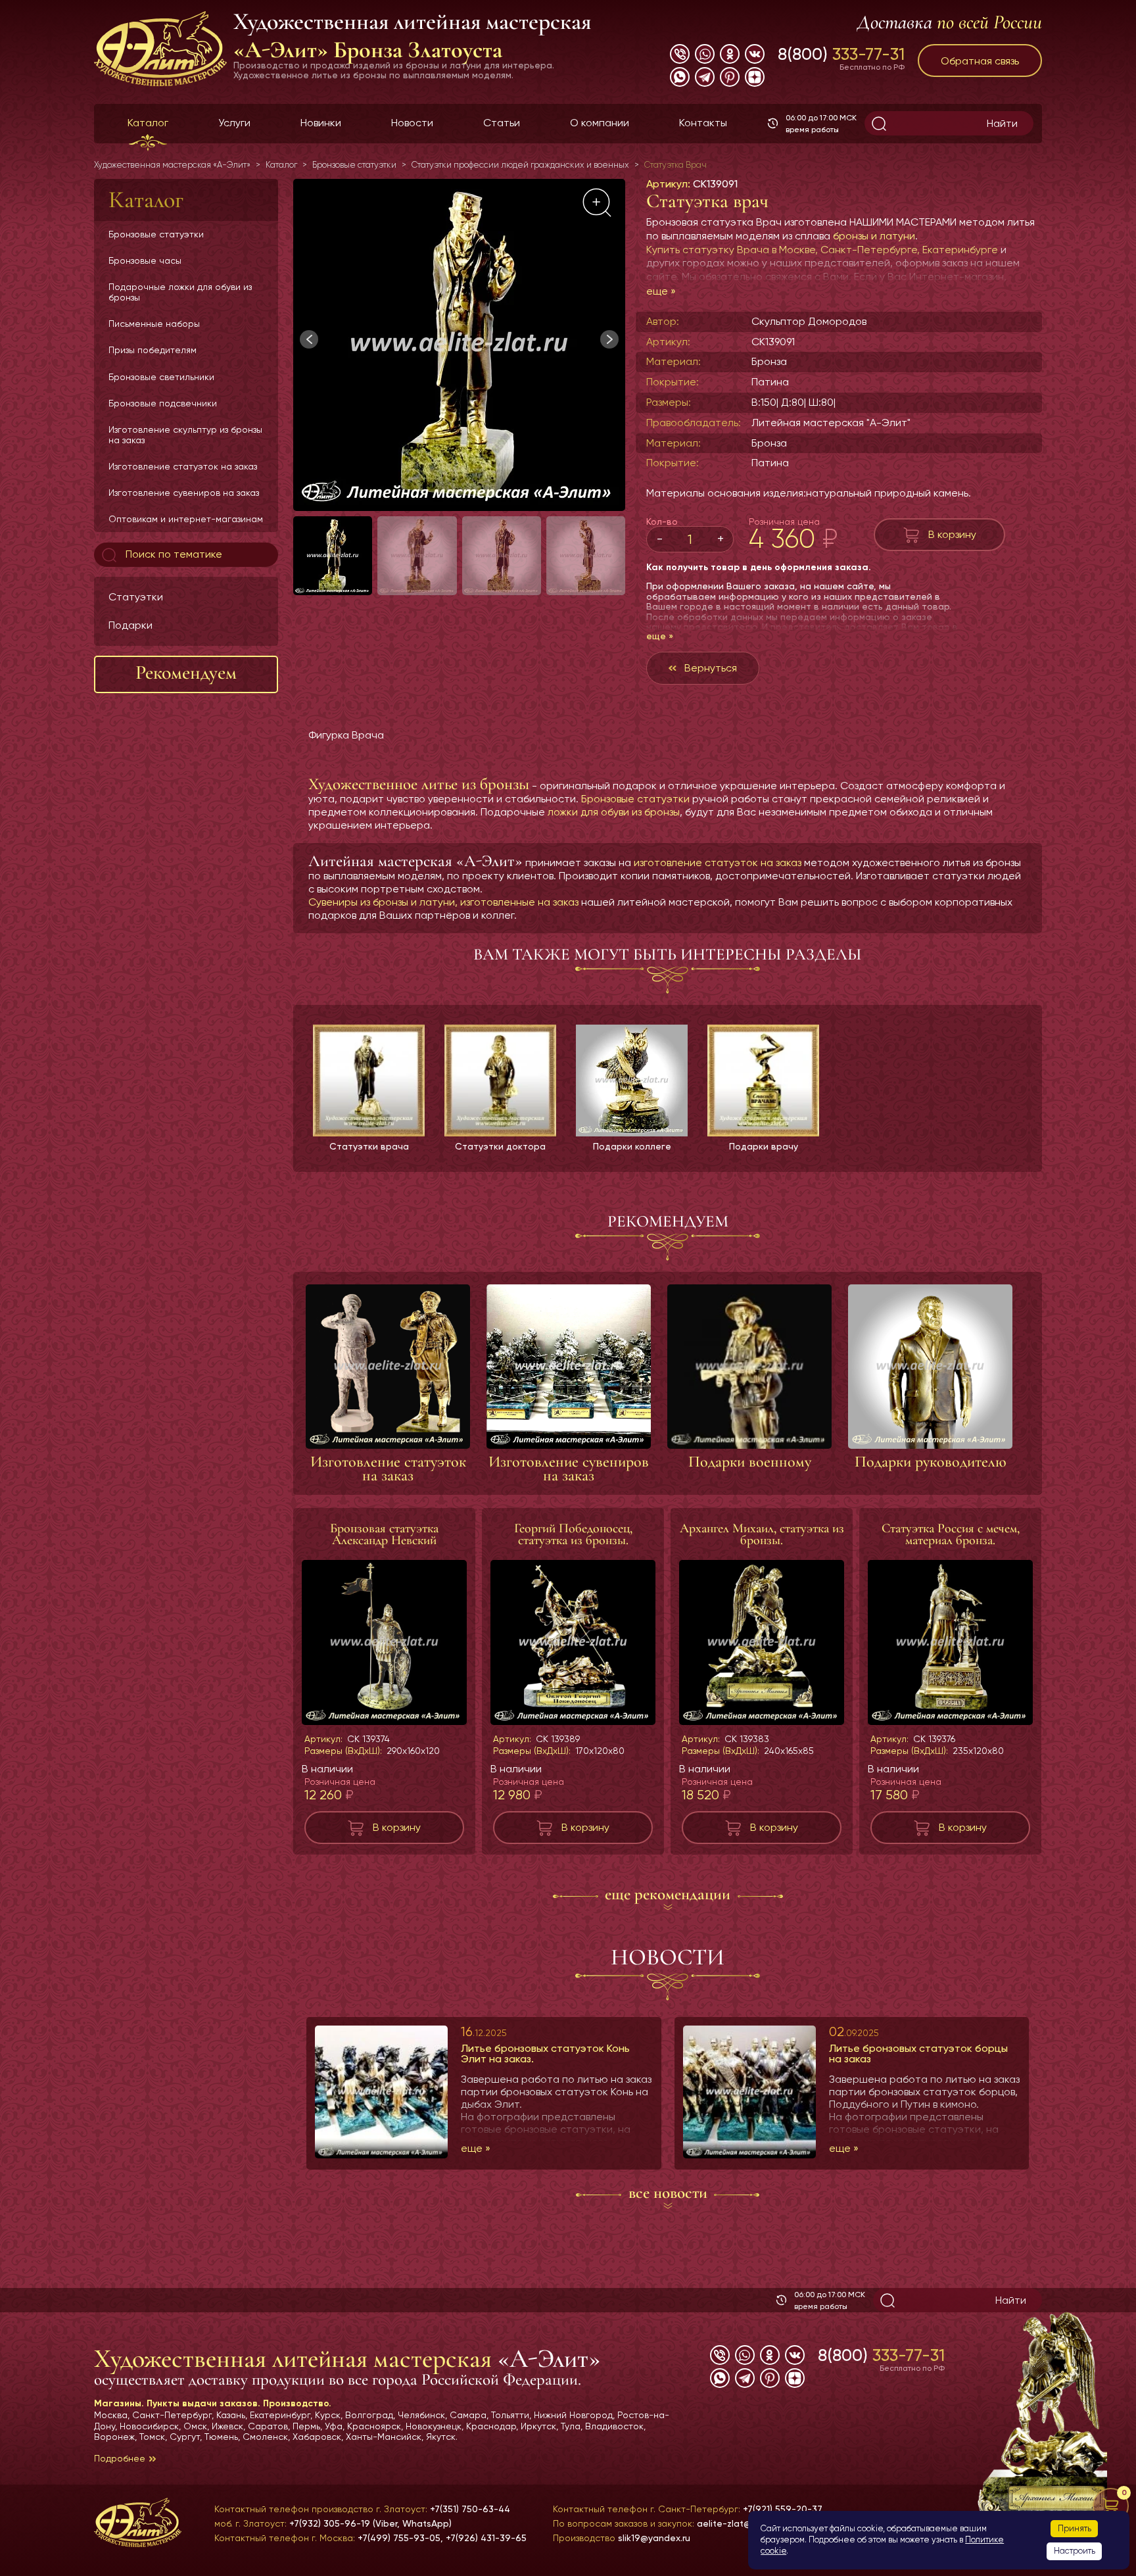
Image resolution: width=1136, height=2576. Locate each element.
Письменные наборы (154, 324)
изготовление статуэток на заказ (718, 863)
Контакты (703, 123)
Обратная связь (980, 61)
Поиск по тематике (173, 554)
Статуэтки (136, 597)
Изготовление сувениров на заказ (184, 493)
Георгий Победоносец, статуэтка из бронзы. (573, 1534)
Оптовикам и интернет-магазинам (186, 519)
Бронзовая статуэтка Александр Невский (384, 1534)
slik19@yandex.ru (654, 2538)
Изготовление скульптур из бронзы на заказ (185, 434)
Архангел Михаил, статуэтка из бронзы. (762, 1534)
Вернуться (711, 668)
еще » (661, 291)
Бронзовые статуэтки (156, 234)
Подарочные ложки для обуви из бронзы (180, 292)
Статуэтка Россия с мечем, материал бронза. (951, 1534)
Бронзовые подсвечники (163, 402)
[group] (459, 345)
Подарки (130, 624)
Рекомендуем (186, 672)
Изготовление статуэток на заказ (183, 466)
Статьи (502, 123)
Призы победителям (153, 350)
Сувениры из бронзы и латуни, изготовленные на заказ (443, 902)
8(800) (841, 54)
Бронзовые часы (145, 260)
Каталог (148, 123)
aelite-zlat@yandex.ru (745, 2523)
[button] (609, 339)
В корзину (952, 534)
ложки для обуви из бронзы (614, 812)
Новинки (321, 123)
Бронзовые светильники (161, 376)
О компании (600, 123)
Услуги (234, 123)
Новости (412, 123)
